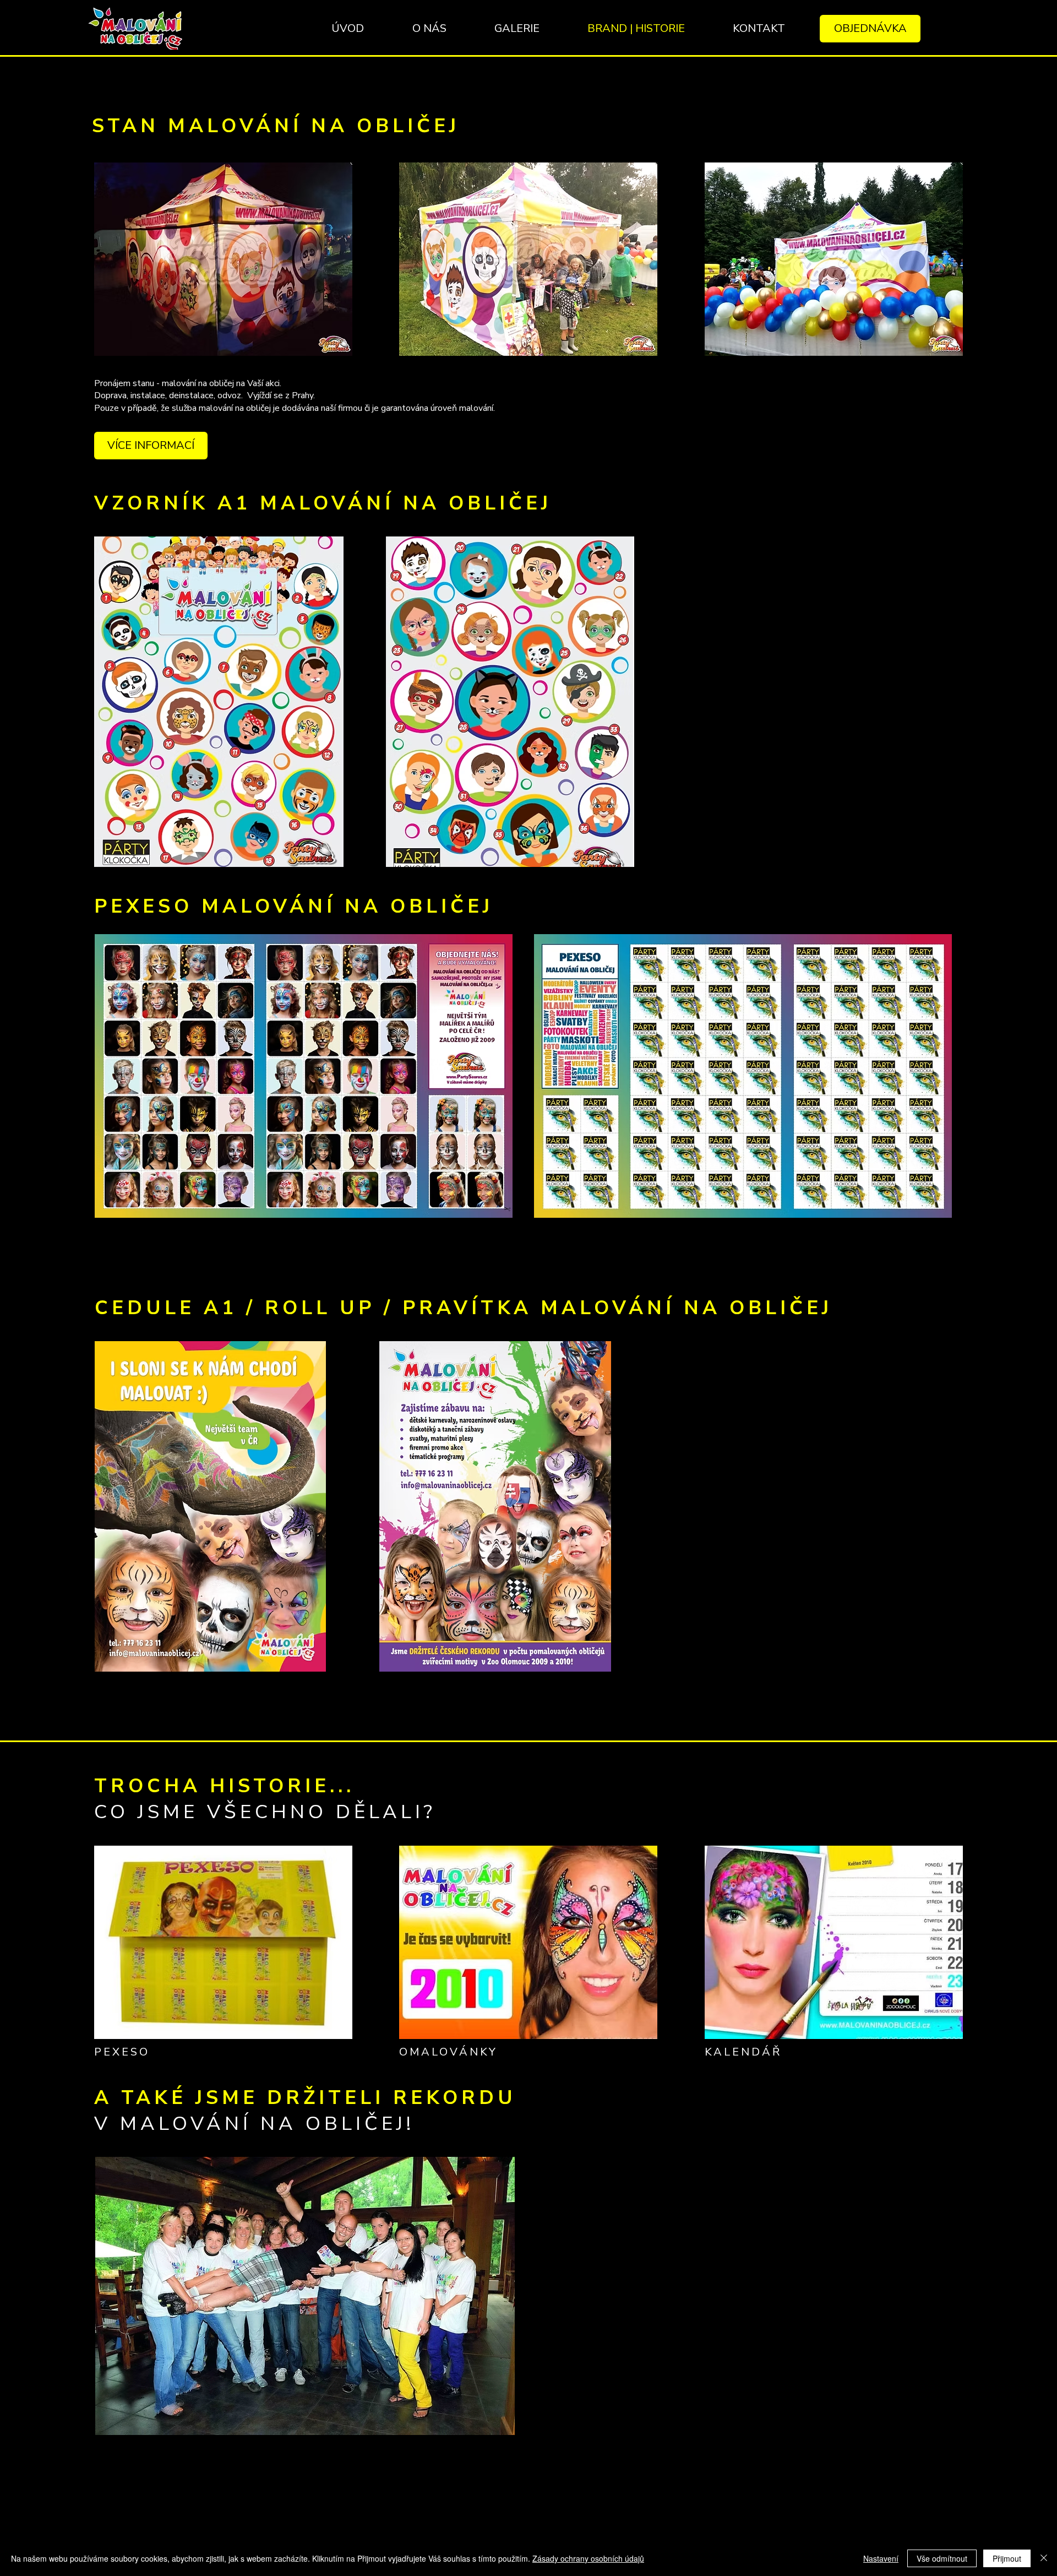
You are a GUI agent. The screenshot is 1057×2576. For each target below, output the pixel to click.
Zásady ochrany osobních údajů (588, 2558)
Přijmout (1007, 2558)
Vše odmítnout (942, 2558)
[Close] (1044, 2558)
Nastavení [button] (881, 2558)
